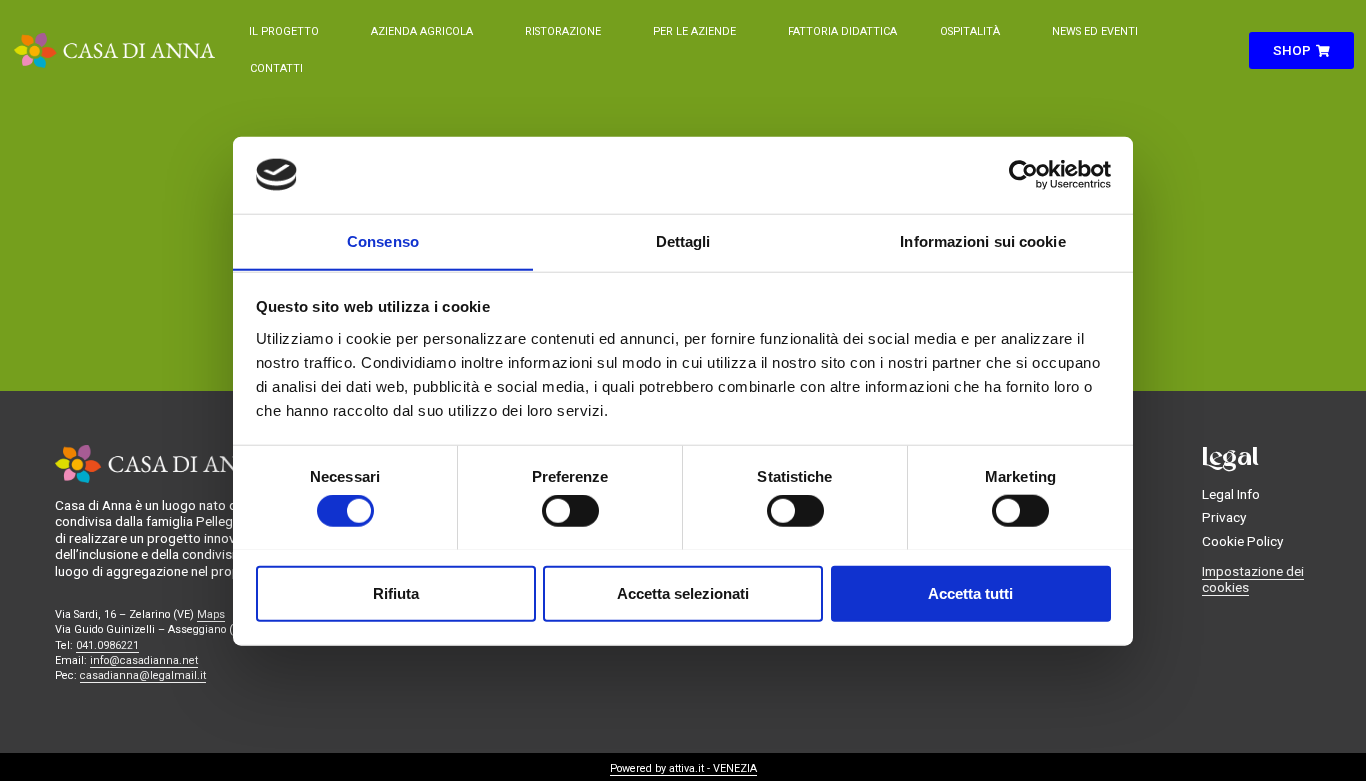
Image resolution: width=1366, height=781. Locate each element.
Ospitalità (970, 31)
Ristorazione (563, 31)
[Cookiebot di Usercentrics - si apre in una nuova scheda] (1023, 175)
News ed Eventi (1095, 31)
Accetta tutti (970, 592)
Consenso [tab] (383, 240)
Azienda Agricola (422, 31)
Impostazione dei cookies (1253, 579)
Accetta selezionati (683, 592)
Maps (211, 614)
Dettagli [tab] (683, 240)
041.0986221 (107, 645)
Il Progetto (284, 31)
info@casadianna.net (144, 660)
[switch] (570, 510)
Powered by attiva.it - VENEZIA (683, 768)
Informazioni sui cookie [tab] (982, 240)
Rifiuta (396, 592)
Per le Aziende (694, 31)
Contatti (276, 68)
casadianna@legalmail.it (143, 675)
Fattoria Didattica (842, 31)
